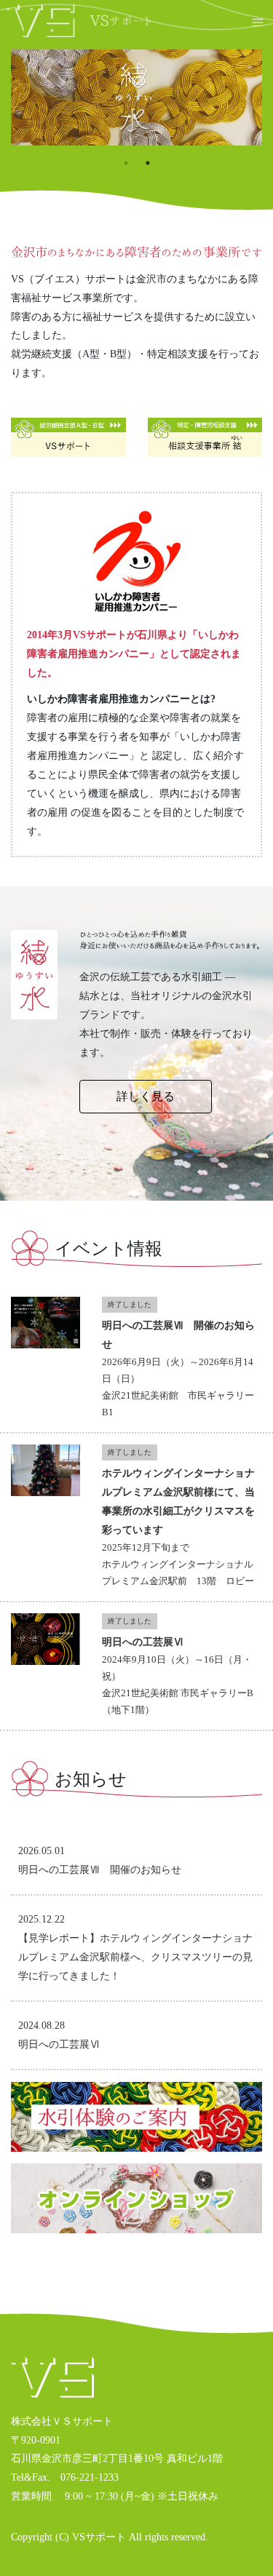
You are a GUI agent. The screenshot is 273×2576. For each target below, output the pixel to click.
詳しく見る (146, 1096)
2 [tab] (148, 163)
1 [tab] (126, 163)
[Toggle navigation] (254, 21)
